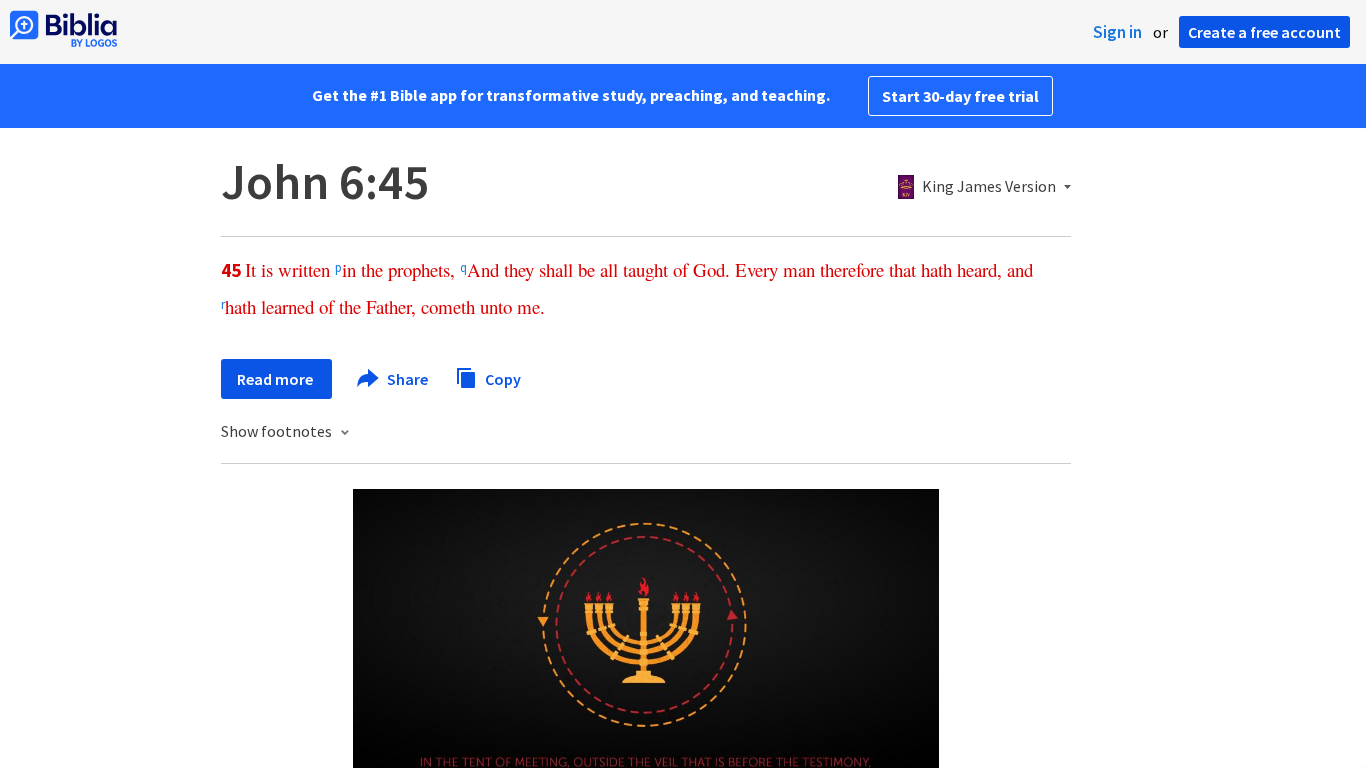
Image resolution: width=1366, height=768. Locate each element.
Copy (501, 378)
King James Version (989, 187)
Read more (276, 379)
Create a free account (1264, 32)
